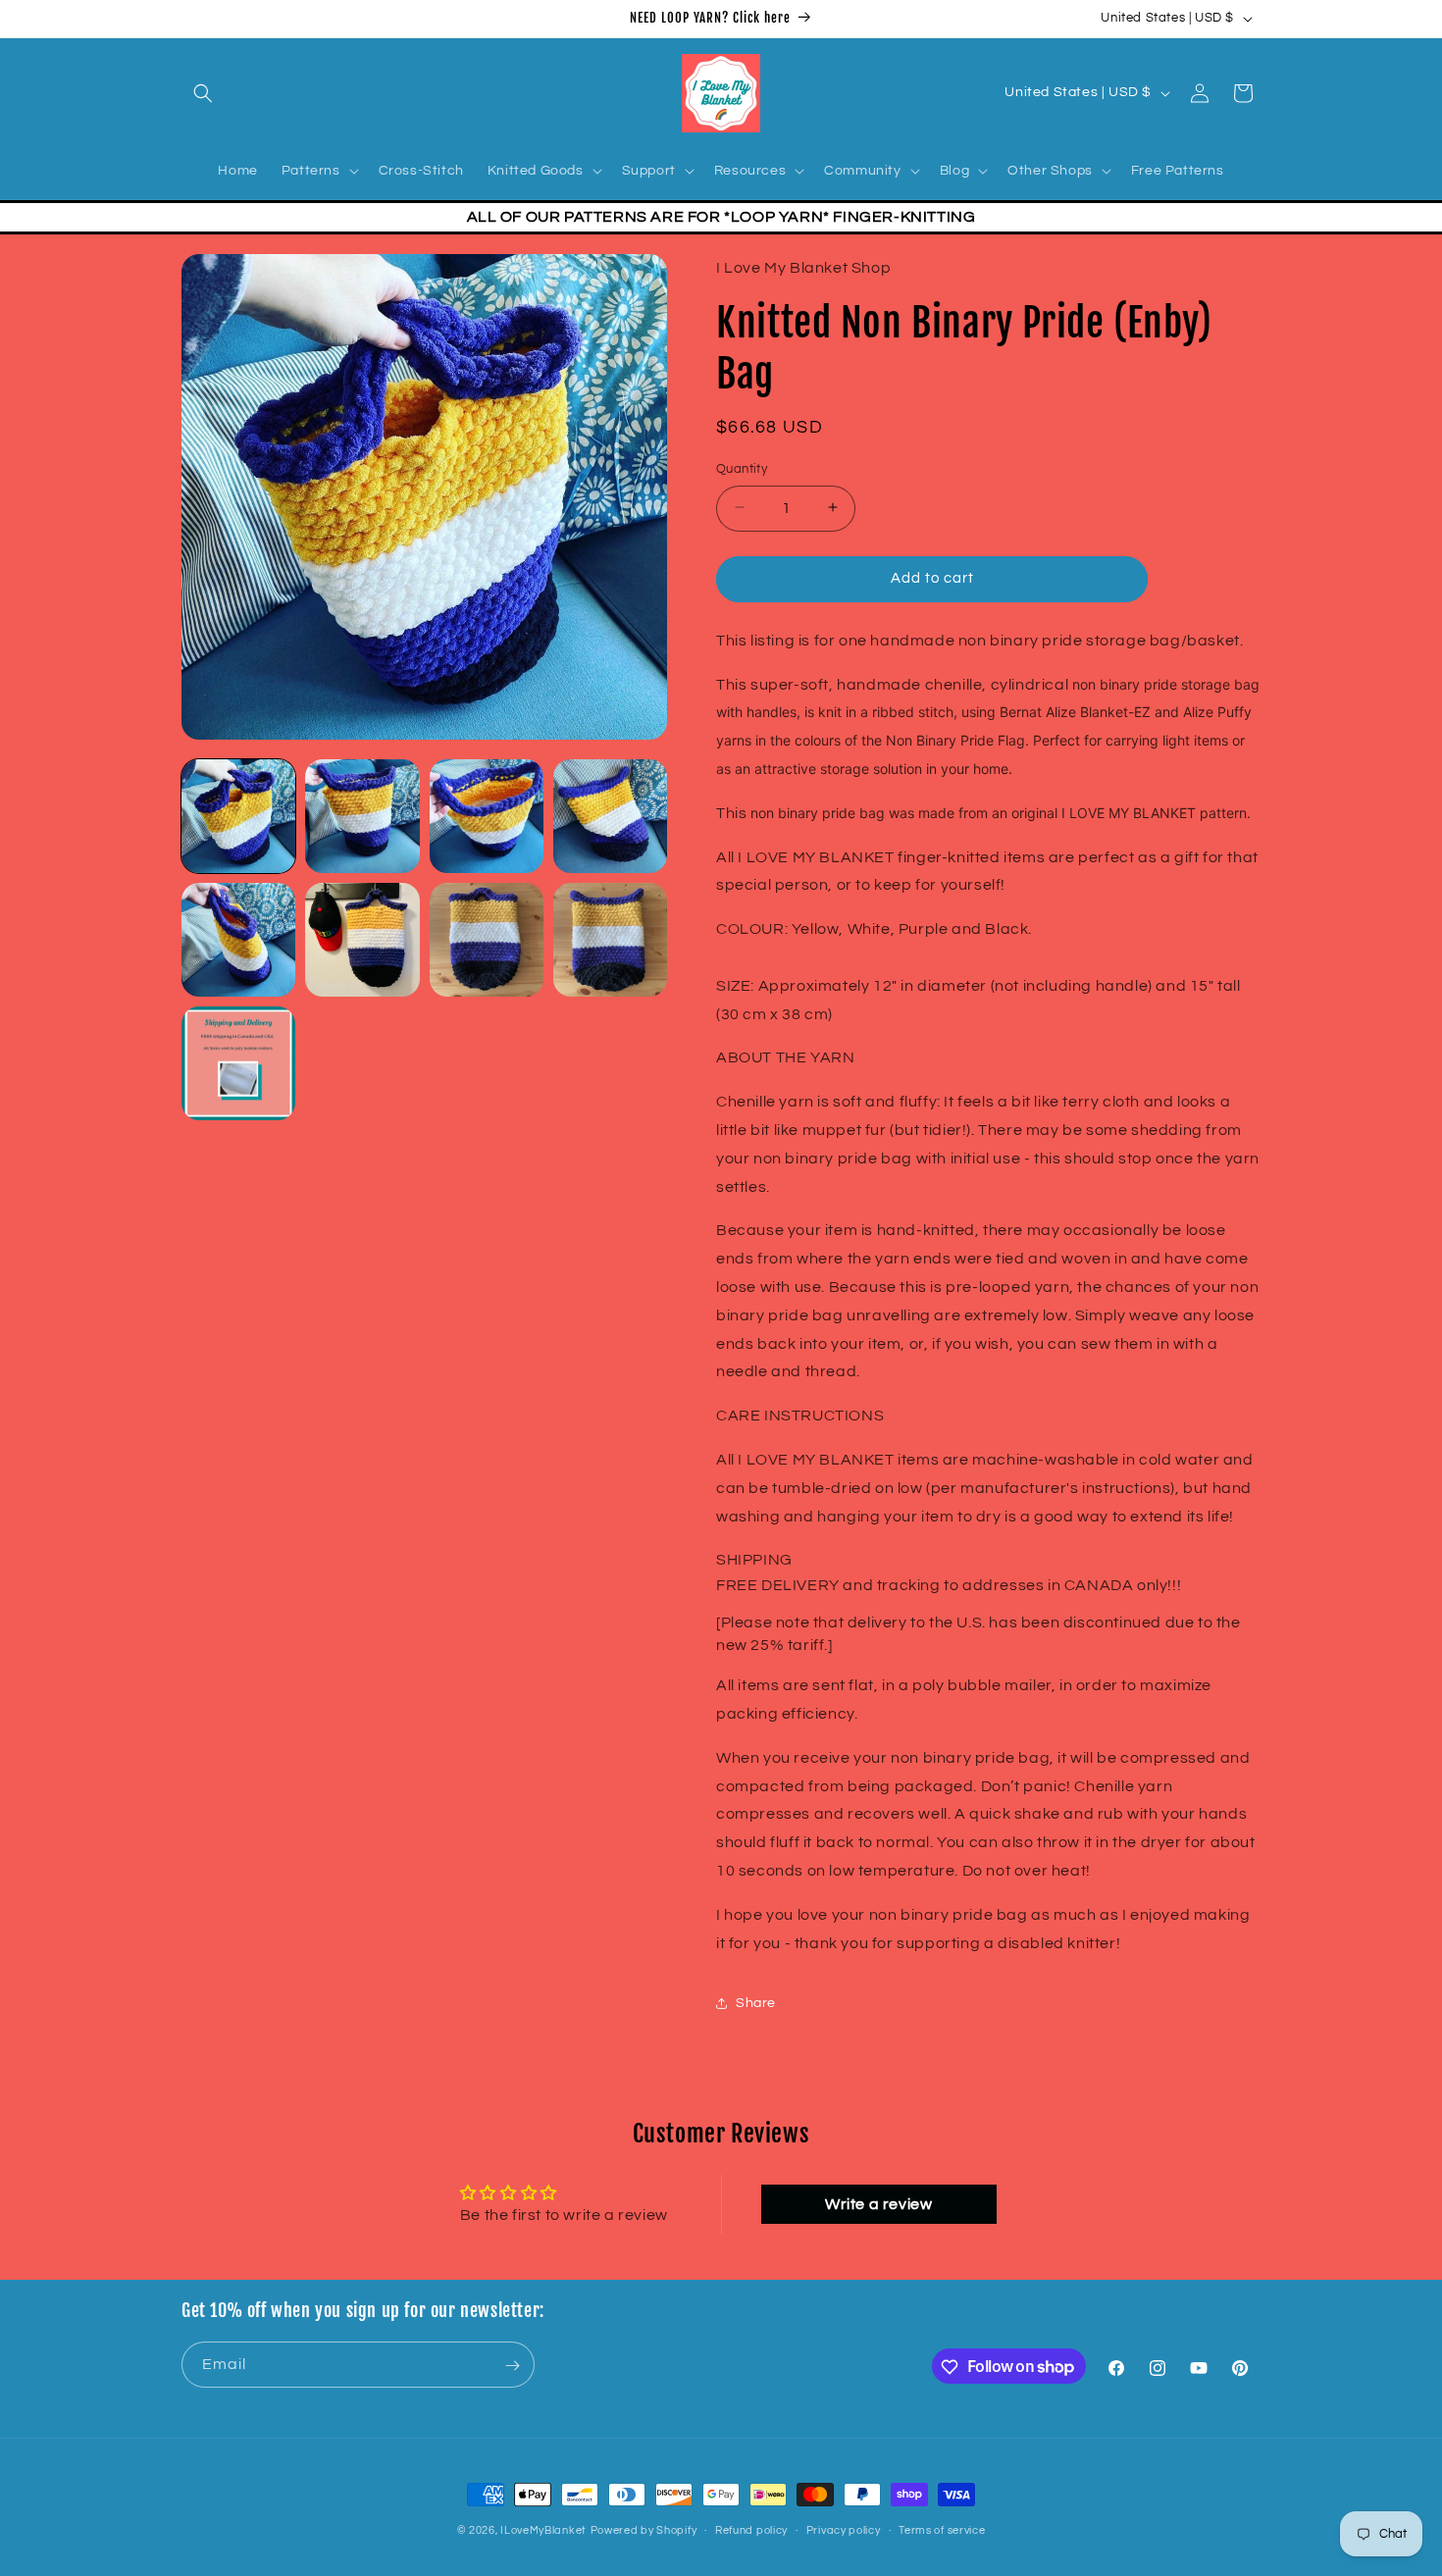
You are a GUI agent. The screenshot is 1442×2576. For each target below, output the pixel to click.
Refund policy (751, 2529)
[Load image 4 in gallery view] (610, 816)
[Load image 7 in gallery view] (487, 940)
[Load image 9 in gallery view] (238, 1063)
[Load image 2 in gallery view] (362, 816)
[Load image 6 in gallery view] (362, 940)
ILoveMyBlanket (543, 2530)
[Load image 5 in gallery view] (238, 940)
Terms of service (942, 2529)
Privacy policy (844, 2529)
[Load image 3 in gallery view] (487, 816)
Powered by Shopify (644, 2530)
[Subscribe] (512, 2366)
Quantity (742, 468)
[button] (203, 93)
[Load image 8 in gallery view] (610, 940)
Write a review (878, 2203)
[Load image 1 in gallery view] (238, 816)
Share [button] (756, 2002)
